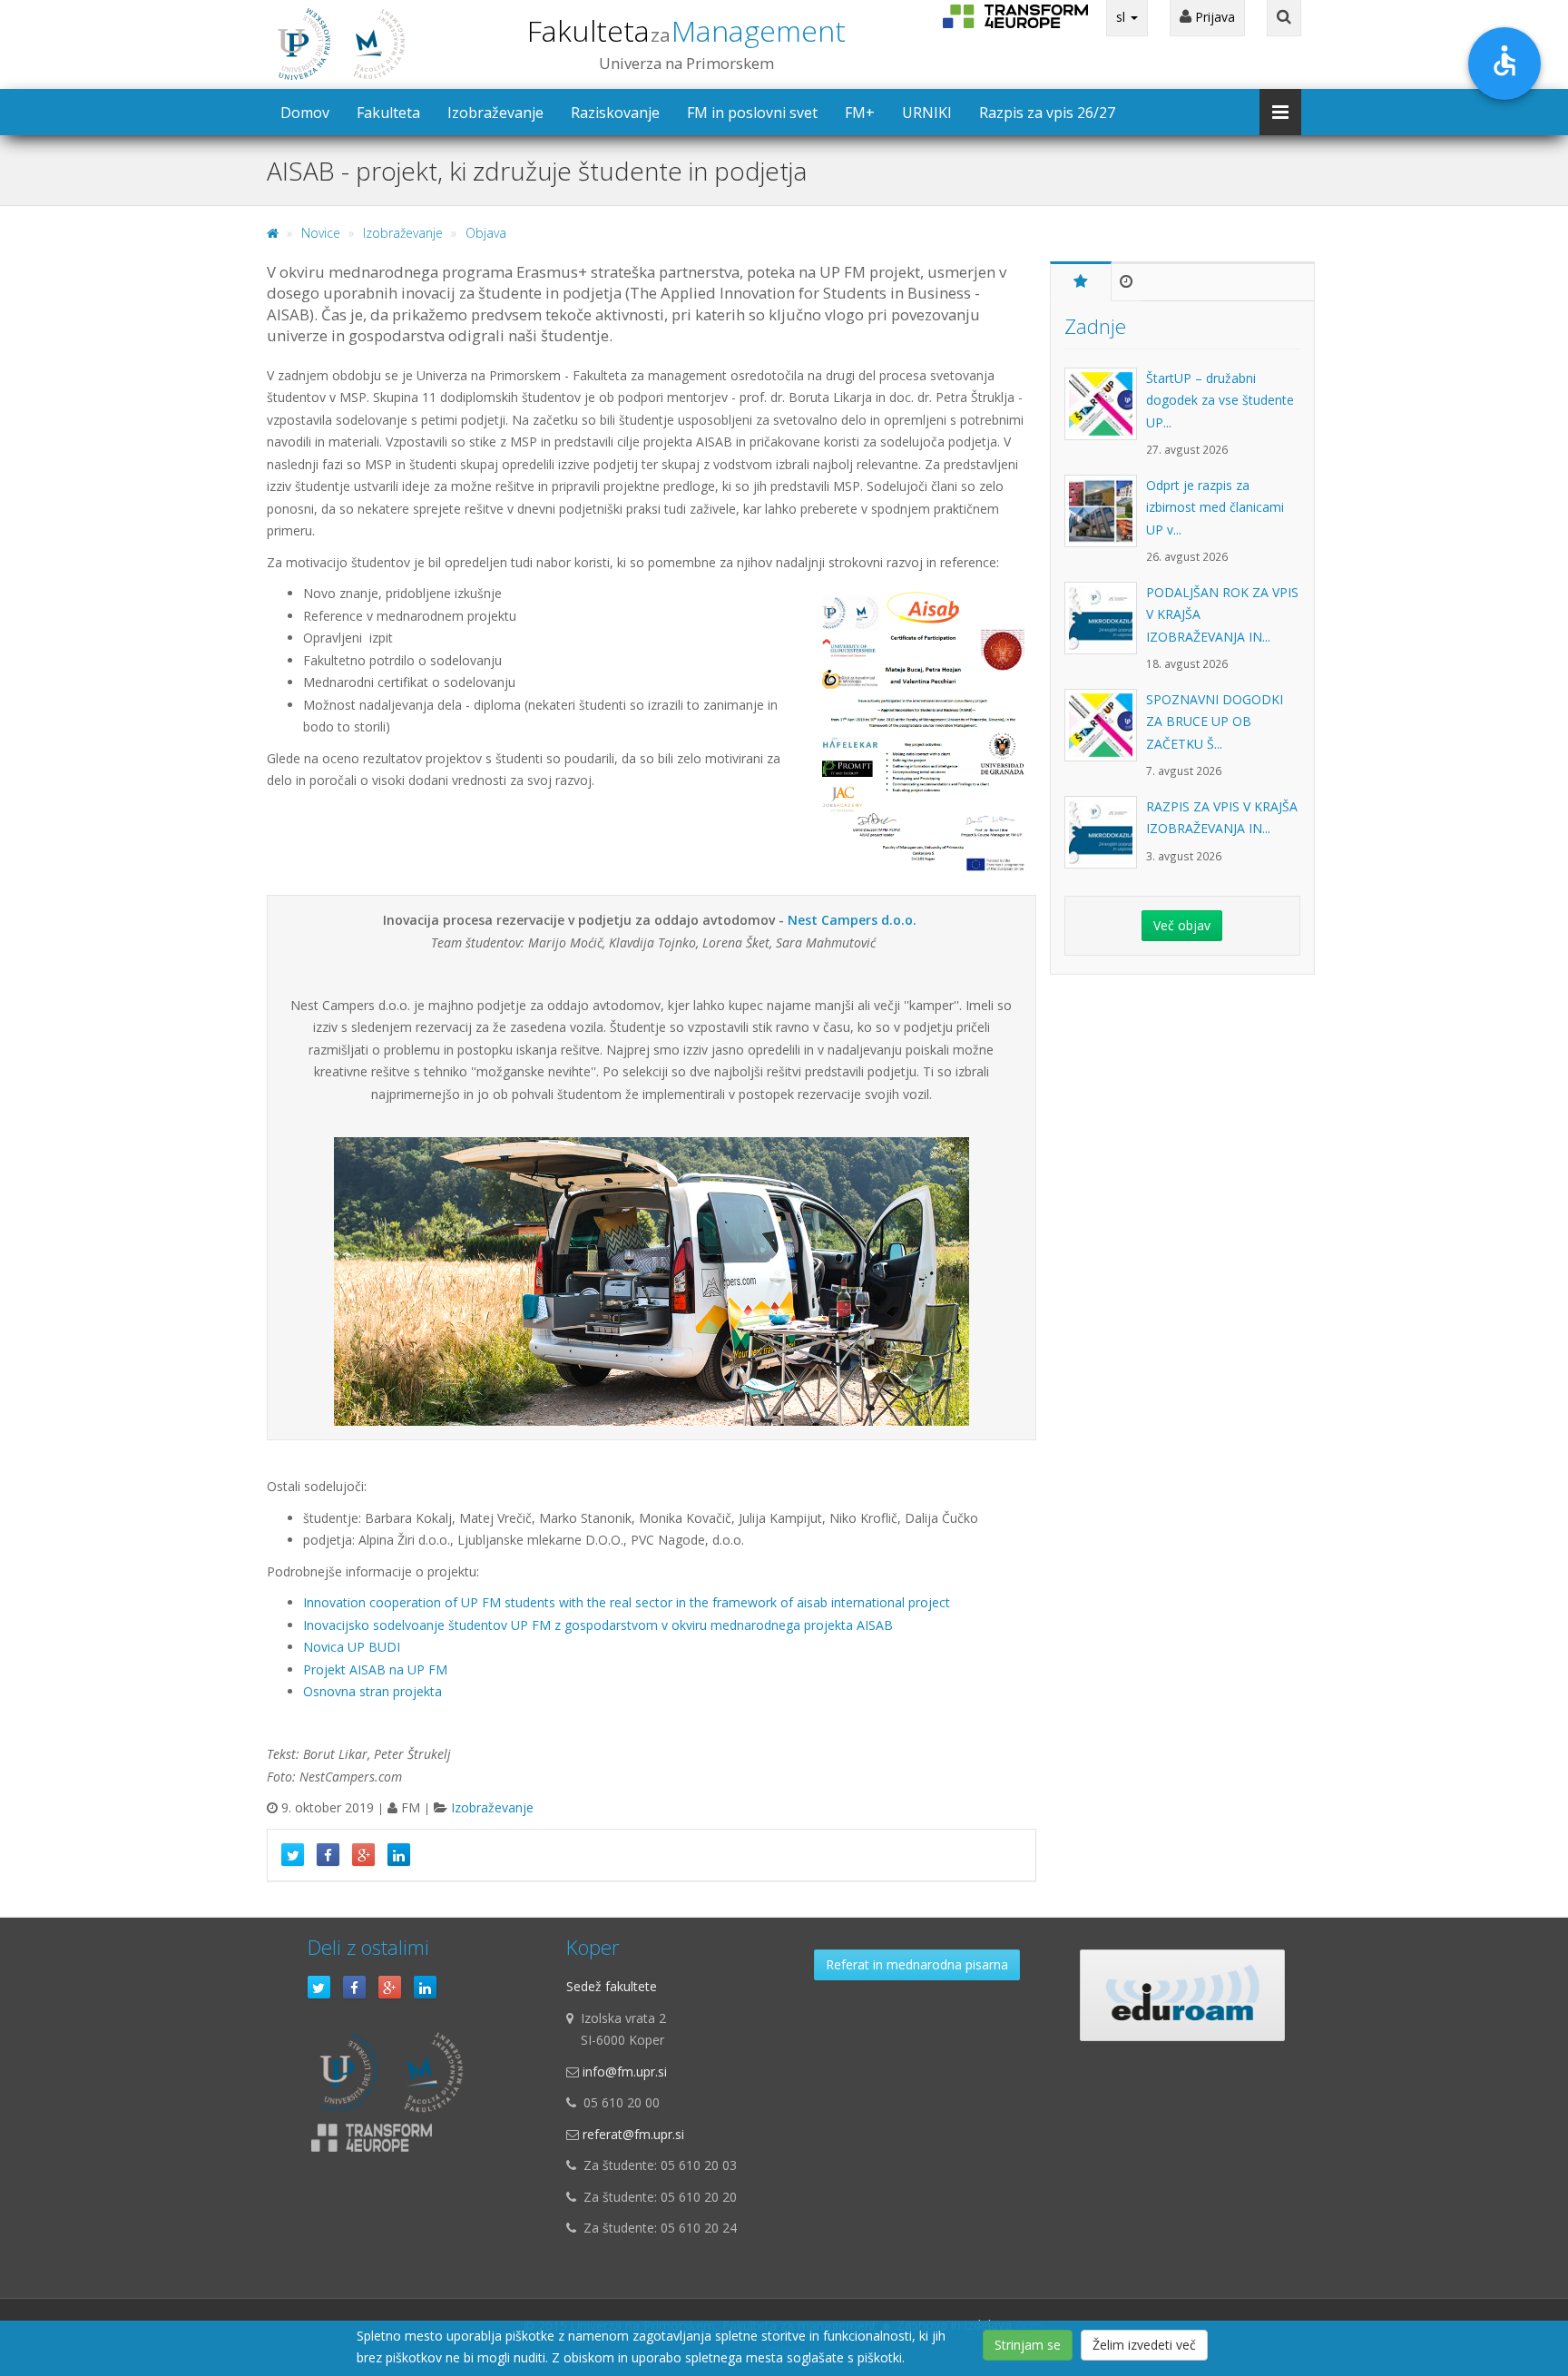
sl (1122, 17)
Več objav (1182, 925)
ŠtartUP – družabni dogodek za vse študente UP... (1220, 400)
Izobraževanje (495, 113)
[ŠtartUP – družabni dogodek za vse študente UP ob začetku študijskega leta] (1105, 413)
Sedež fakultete (612, 1986)
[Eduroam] (1182, 1995)
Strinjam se (1028, 2345)
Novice (321, 233)
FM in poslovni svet (752, 113)
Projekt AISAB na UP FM (375, 1669)
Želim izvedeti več (1144, 2345)
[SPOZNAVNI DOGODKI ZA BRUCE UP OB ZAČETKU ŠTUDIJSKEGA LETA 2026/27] (1105, 734)
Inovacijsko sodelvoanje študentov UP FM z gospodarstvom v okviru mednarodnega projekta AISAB (598, 1625)
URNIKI (927, 113)
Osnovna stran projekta (372, 1691)
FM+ (860, 113)
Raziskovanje (615, 113)
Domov (305, 113)
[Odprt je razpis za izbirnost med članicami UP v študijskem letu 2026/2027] (1105, 520)
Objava (486, 233)
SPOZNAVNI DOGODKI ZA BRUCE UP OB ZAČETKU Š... (1215, 722)
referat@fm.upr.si (633, 2134)
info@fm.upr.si (625, 2072)
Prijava (1213, 17)
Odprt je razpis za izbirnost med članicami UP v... (1215, 507)
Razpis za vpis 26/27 (1047, 113)
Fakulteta (686, 30)
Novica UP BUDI (352, 1647)
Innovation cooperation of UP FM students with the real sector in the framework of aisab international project (627, 1602)
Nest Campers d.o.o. (852, 920)
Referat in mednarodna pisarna (917, 1964)
